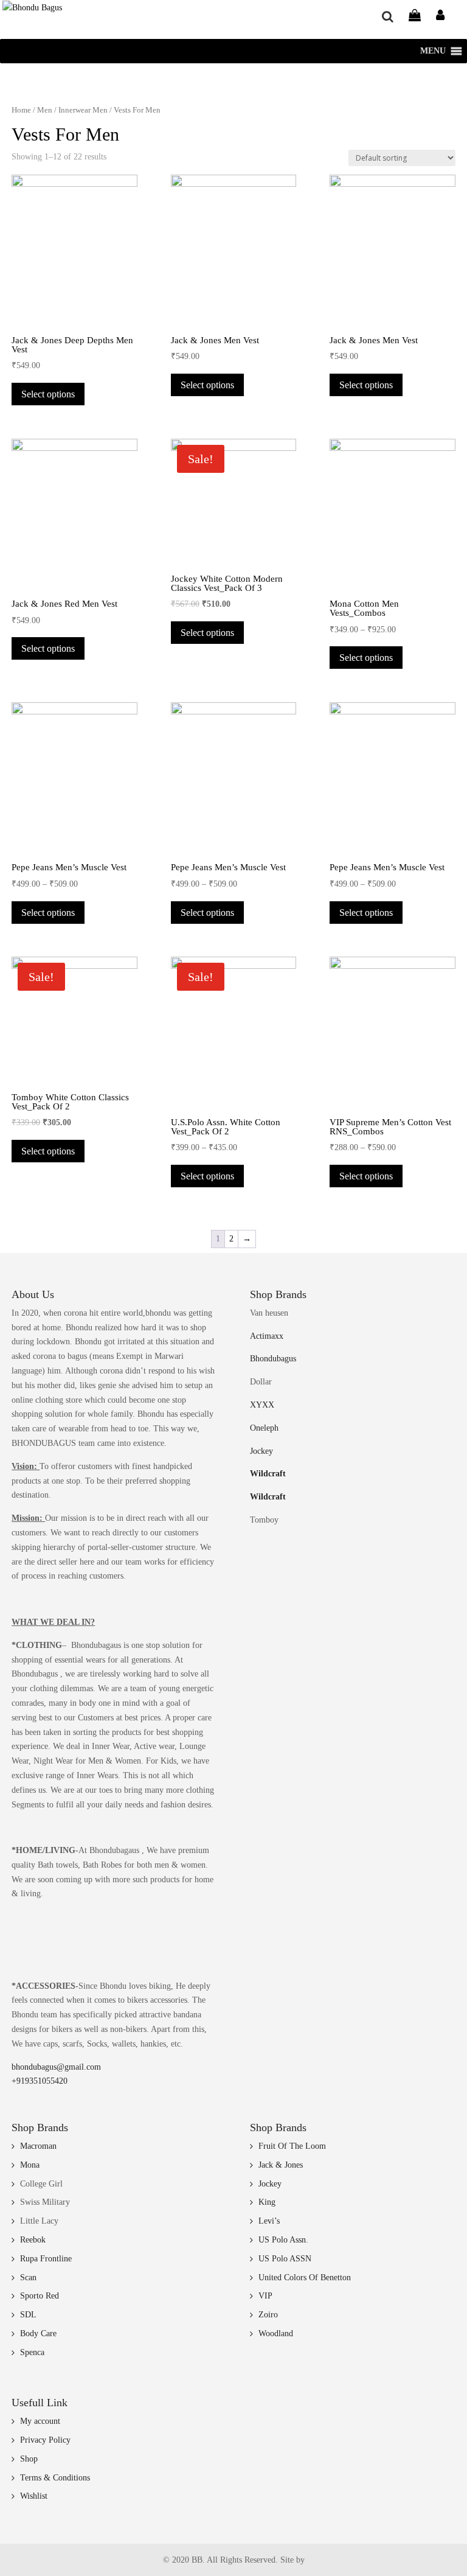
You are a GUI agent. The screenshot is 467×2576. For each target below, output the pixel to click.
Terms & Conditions (55, 2478)
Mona (30, 2165)
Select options (48, 394)
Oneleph (264, 1428)
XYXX (262, 1405)
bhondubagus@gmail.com (56, 2067)
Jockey (261, 1451)
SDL (28, 2315)
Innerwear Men (83, 110)
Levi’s (269, 2221)
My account (40, 2421)
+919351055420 (40, 2081)
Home (21, 110)
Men (45, 110)
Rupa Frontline (46, 2259)
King (267, 2202)
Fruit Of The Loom (292, 2146)
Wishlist (34, 2496)
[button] (433, 51)
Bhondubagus (273, 1359)
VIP (265, 2296)
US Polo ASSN (285, 2259)
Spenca (32, 2352)
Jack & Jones (281, 2165)
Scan (28, 2278)
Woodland (276, 2333)
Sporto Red (40, 2296)
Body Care (38, 2333)
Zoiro (268, 2315)
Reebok (33, 2240)
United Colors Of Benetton (305, 2278)
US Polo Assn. (283, 2240)
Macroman (38, 2146)
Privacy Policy (45, 2440)
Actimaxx (267, 1336)
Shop (29, 2459)
